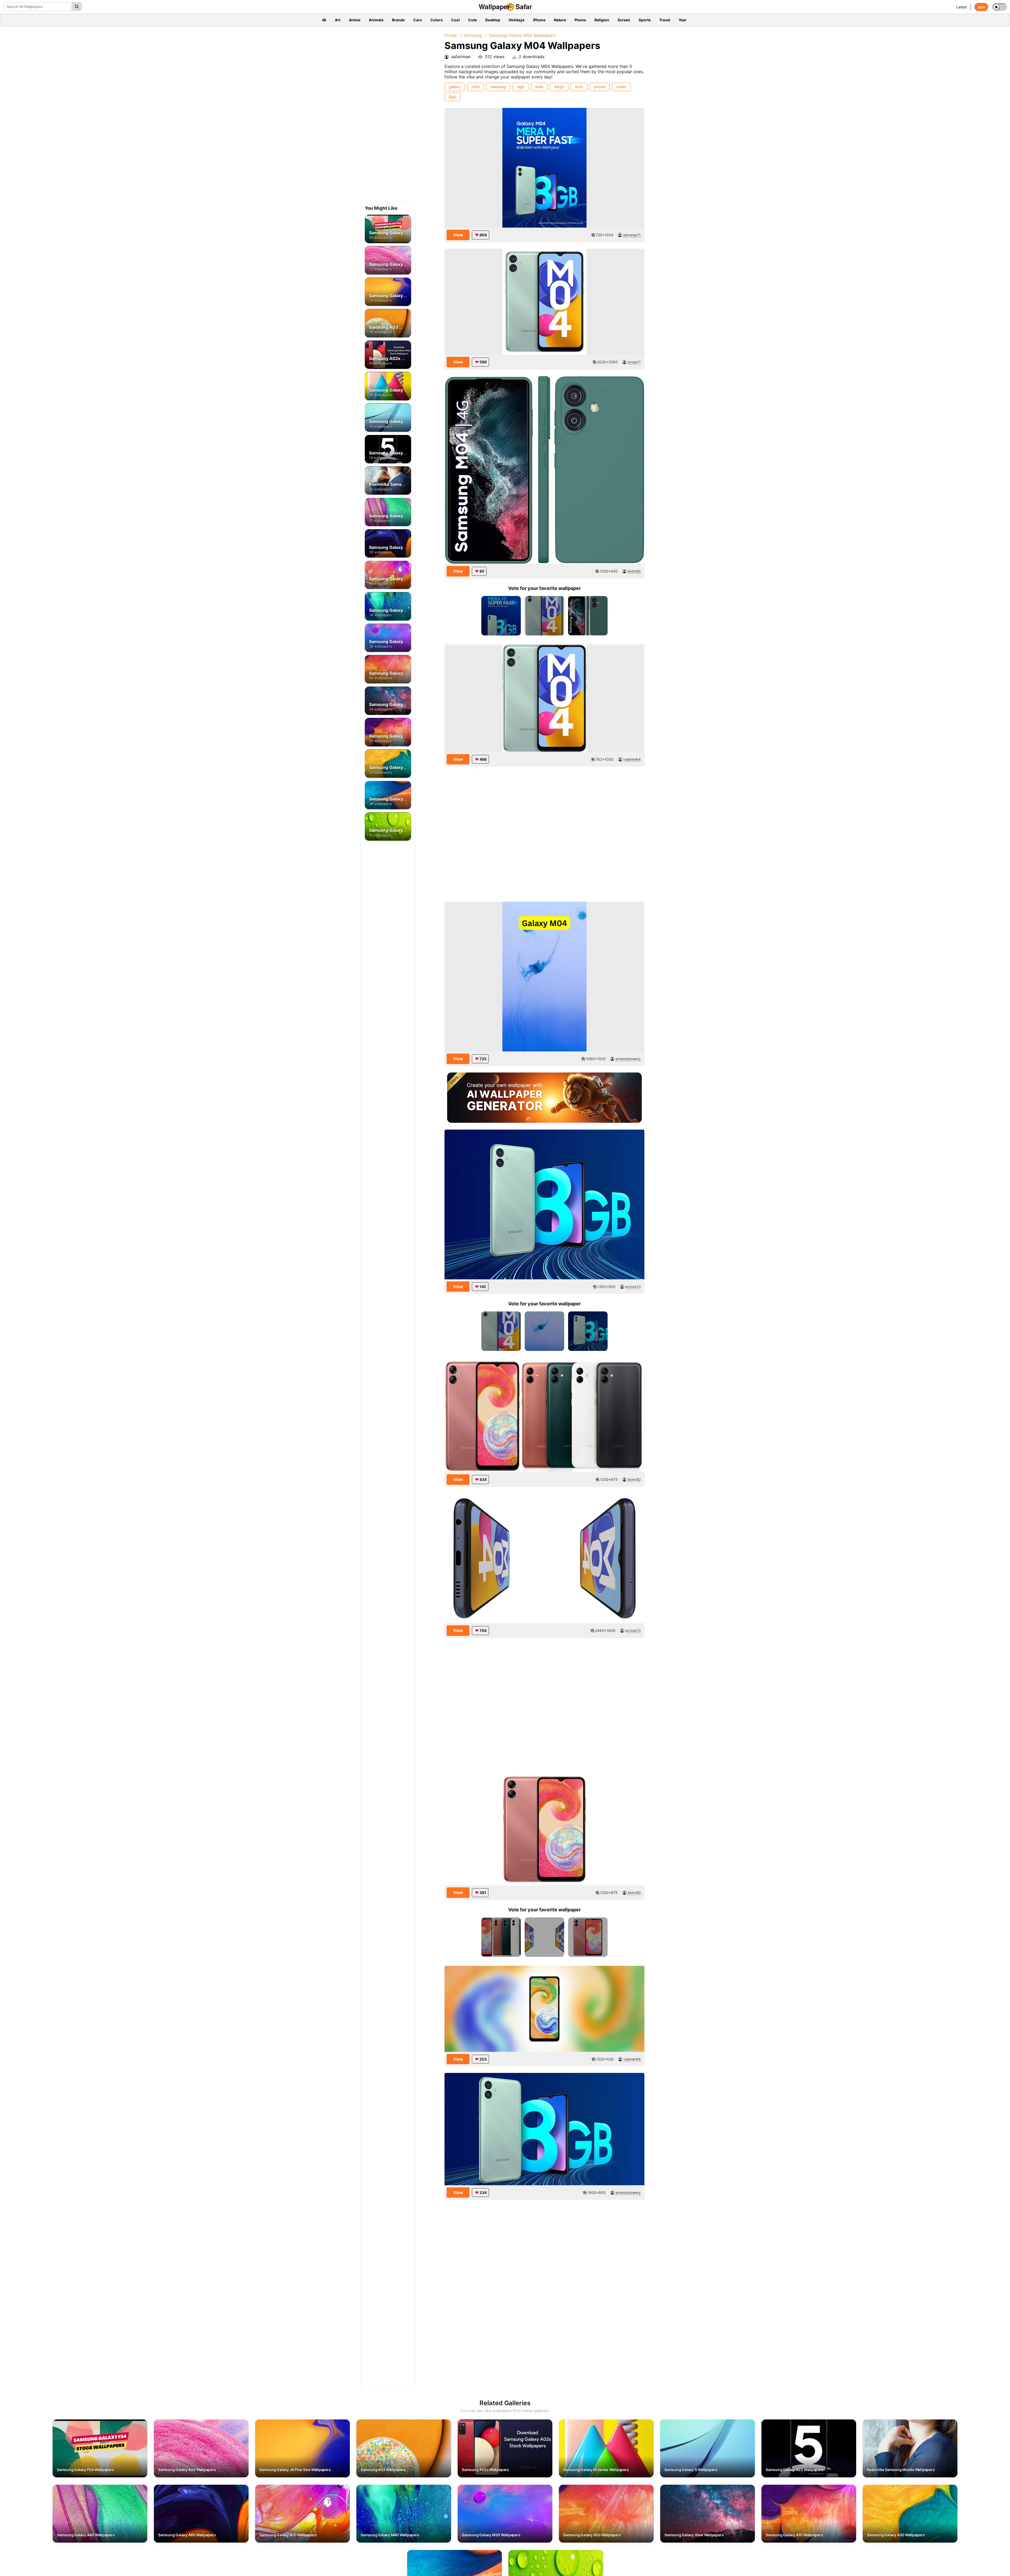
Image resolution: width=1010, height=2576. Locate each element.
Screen (624, 20)
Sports (645, 20)
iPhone (539, 20)
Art (338, 20)
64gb (559, 87)
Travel (665, 20)
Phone (580, 20)
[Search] (77, 7)
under (621, 87)
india (539, 87)
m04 (476, 87)
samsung (498, 87)
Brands (398, 20)
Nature (560, 20)
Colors (436, 20)
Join (981, 7)
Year (683, 20)
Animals (376, 20)
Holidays (517, 20)
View (458, 235)
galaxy (455, 87)
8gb (453, 97)
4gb (521, 87)
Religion (602, 20)
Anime (355, 20)
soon (579, 87)
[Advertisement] (400, 116)
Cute (473, 20)
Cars (418, 20)
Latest (961, 7)
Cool (455, 20)
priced (600, 87)
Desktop (493, 20)
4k (324, 20)
